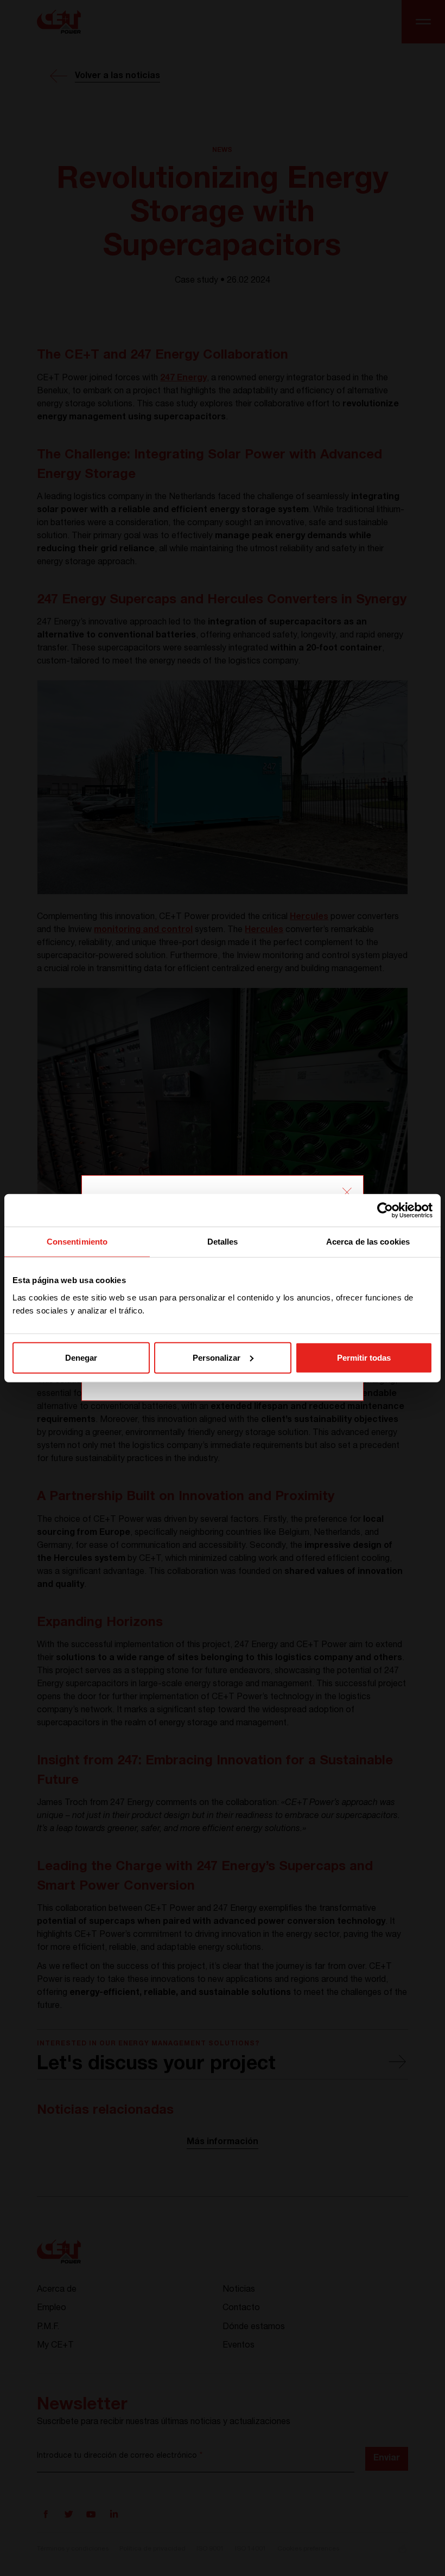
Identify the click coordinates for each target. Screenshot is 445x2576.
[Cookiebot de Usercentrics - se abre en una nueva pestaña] (385, 1210)
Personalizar (217, 1357)
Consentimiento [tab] (77, 1242)
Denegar (81, 1357)
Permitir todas (364, 1357)
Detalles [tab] (223, 1242)
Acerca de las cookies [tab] (368, 1242)
